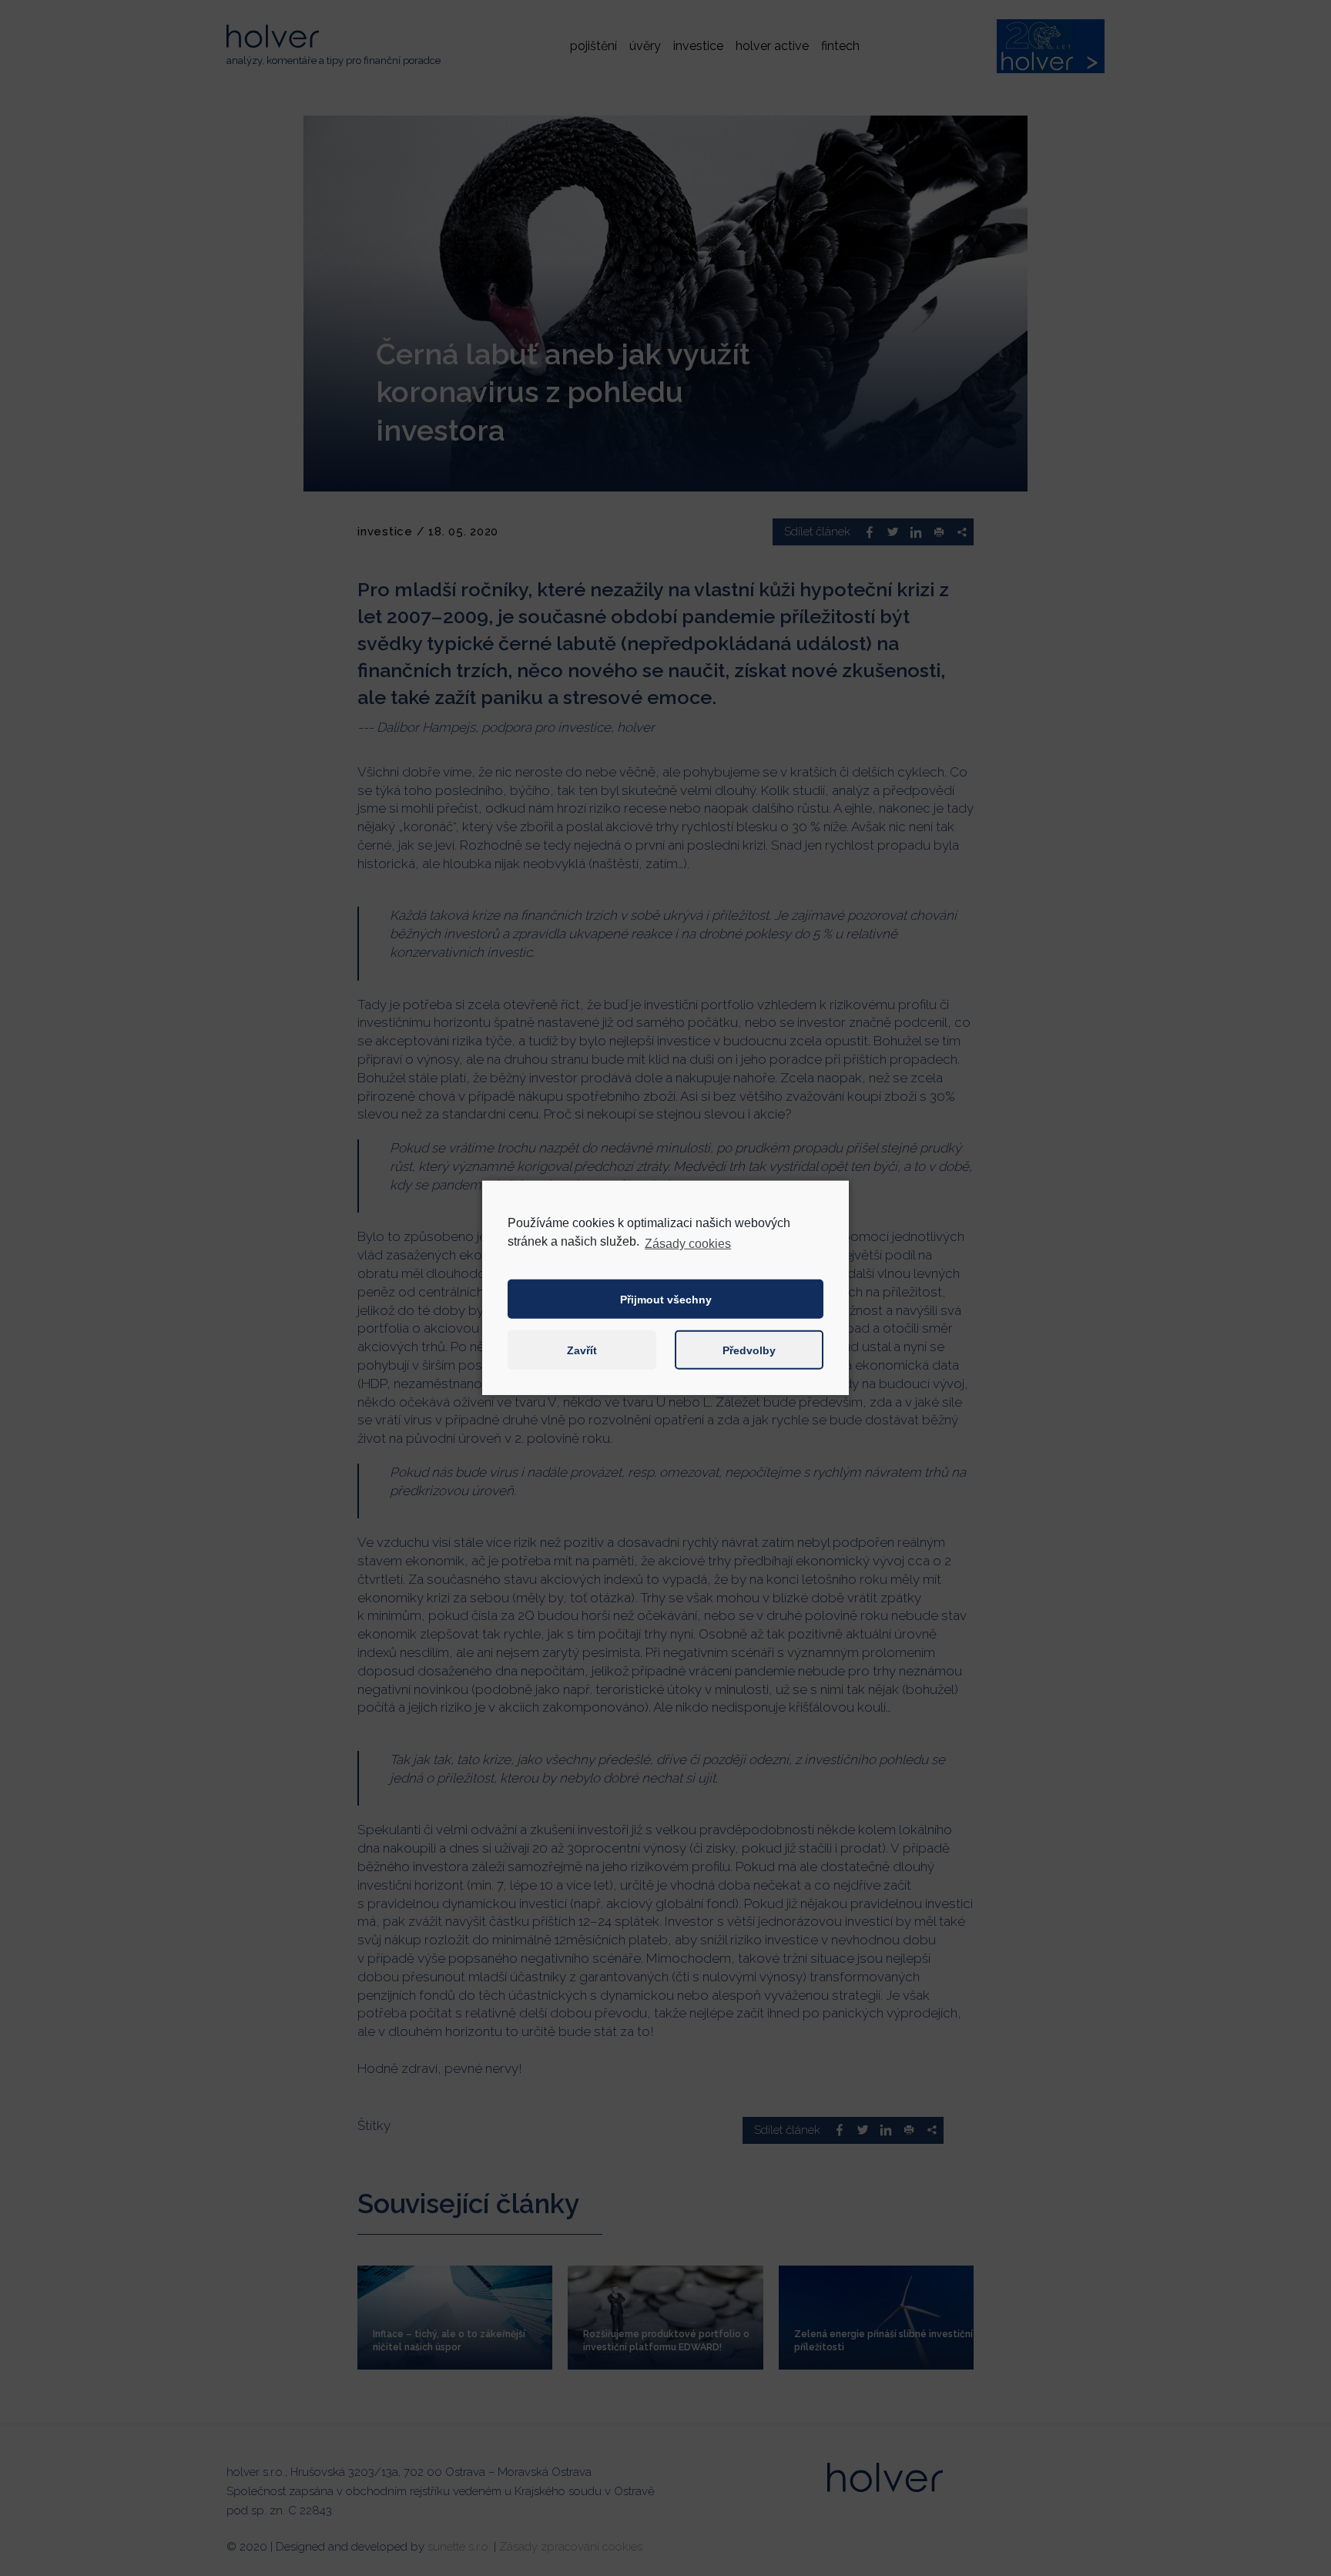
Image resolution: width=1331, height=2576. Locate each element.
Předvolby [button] (749, 1350)
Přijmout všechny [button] (666, 1300)
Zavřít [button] (582, 1350)
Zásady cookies (688, 1244)
